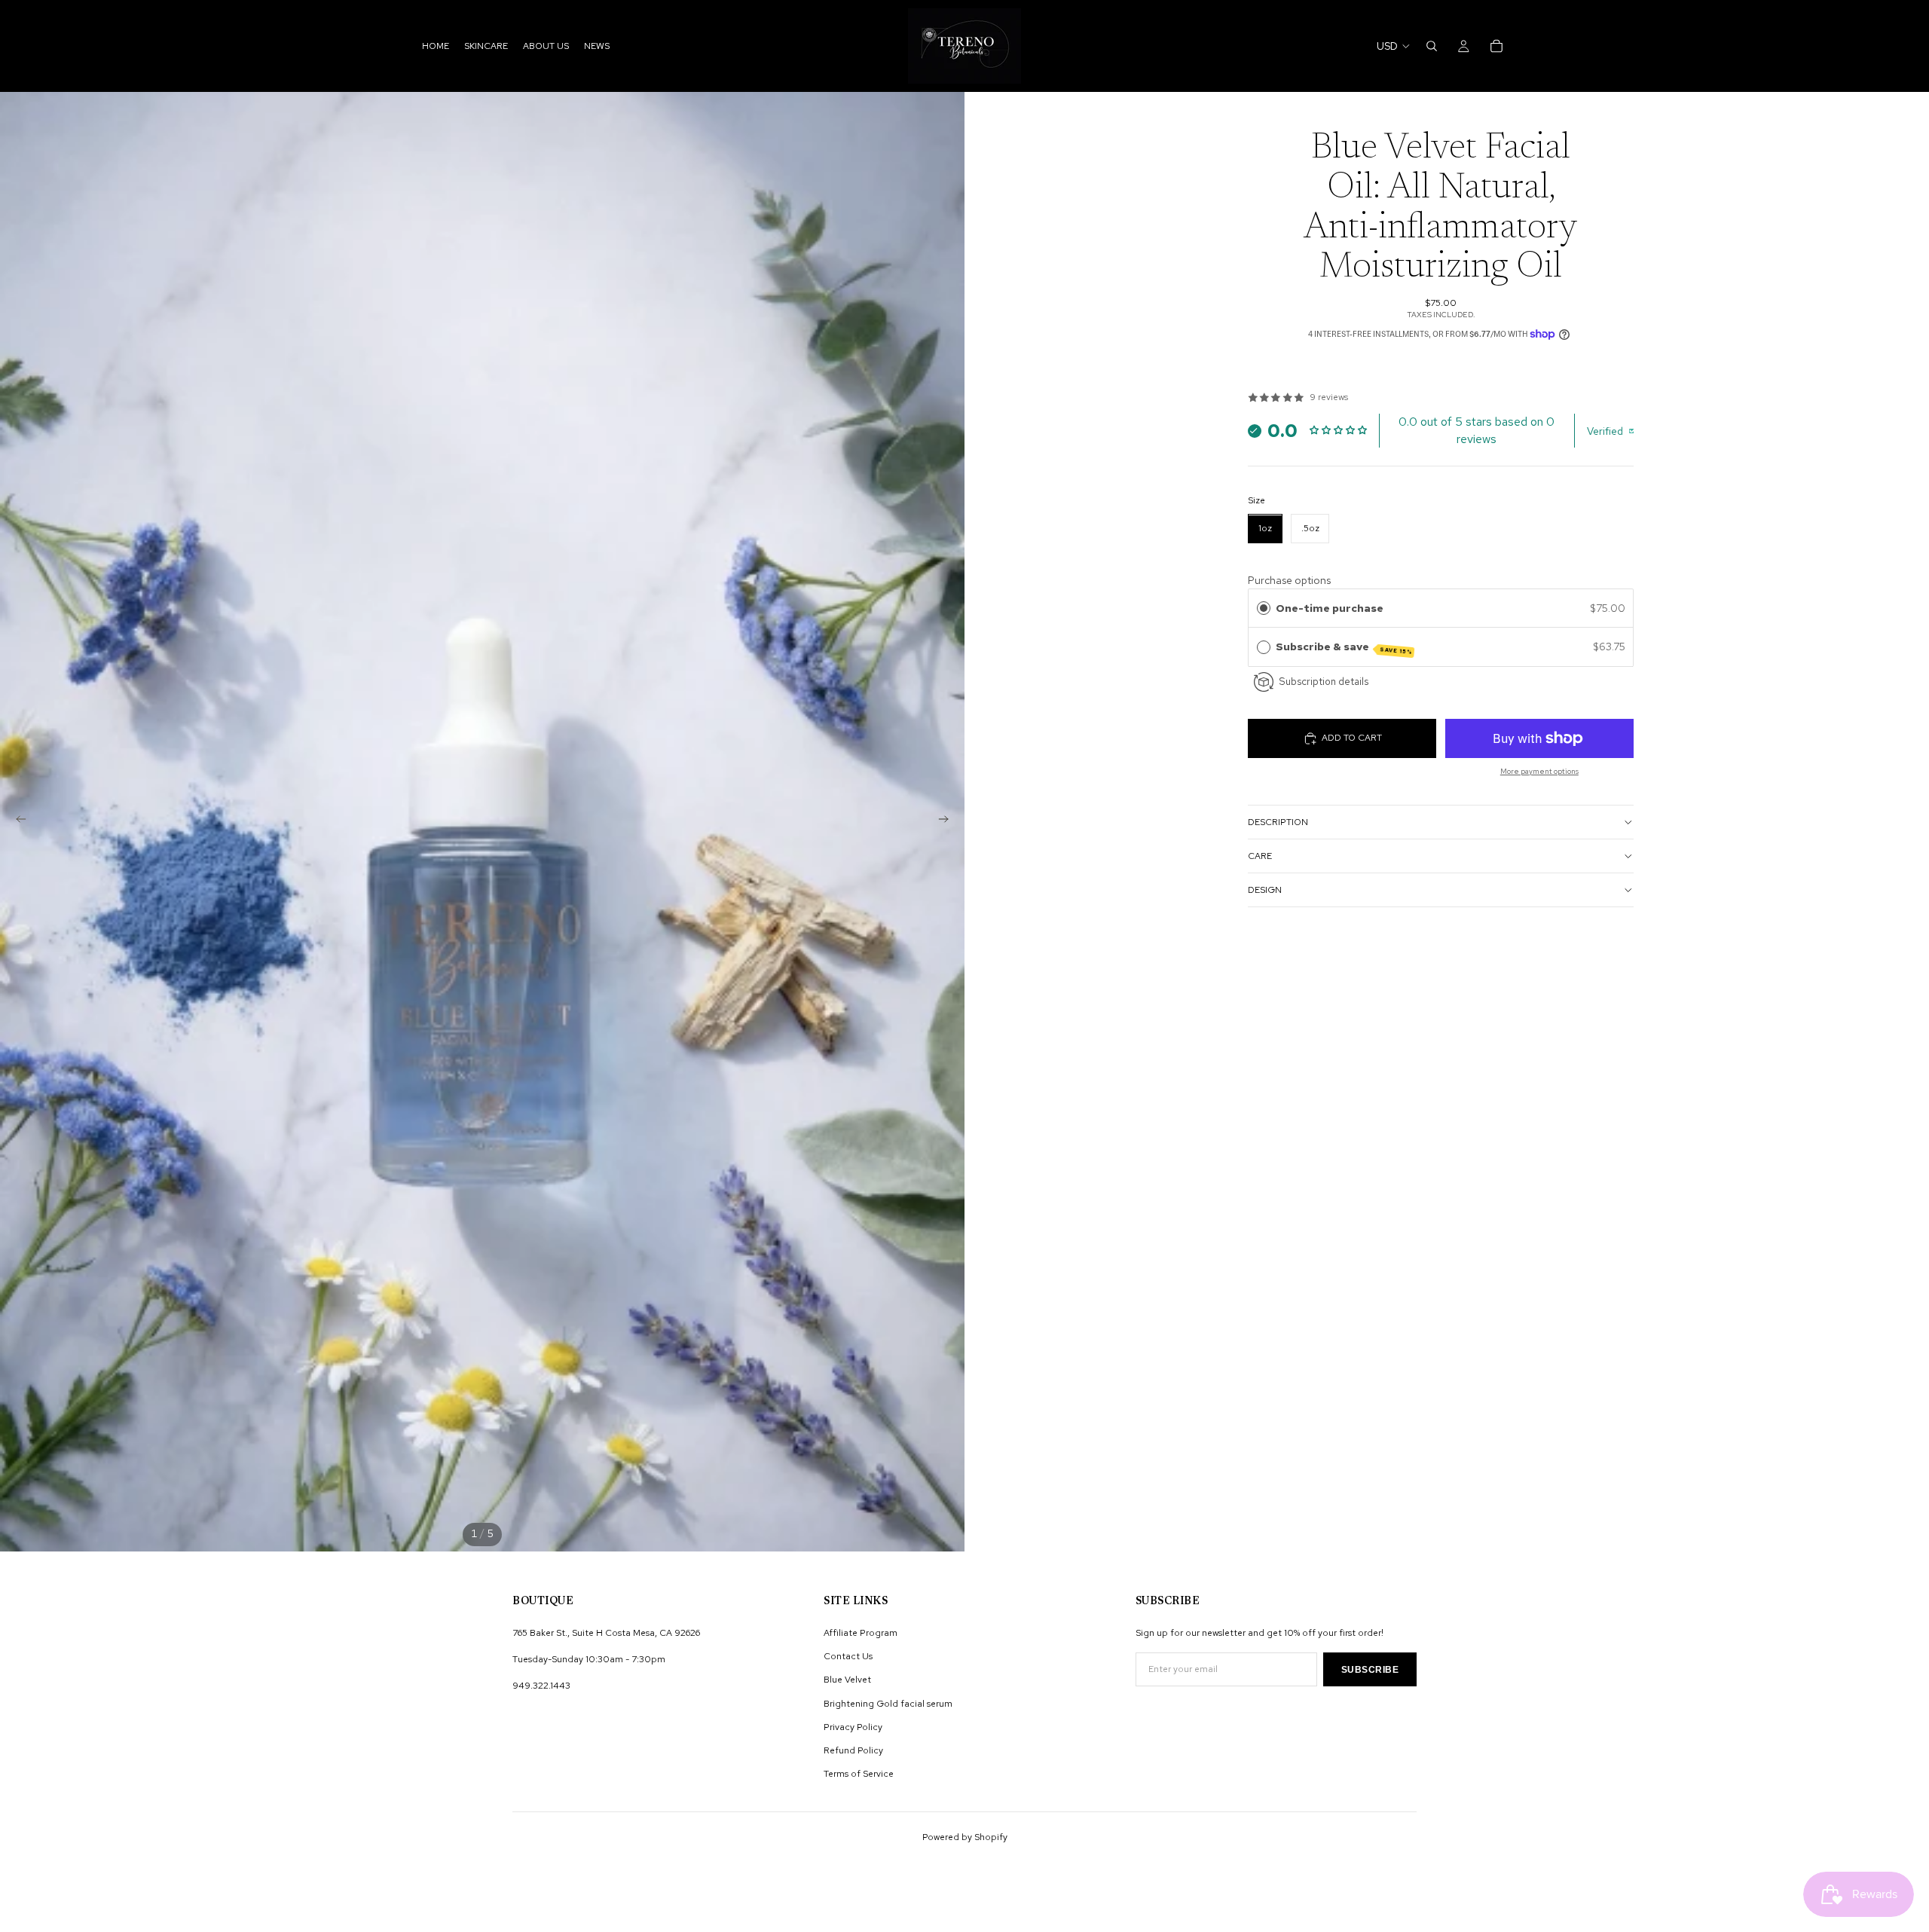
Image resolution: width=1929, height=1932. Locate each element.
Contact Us (848, 1656)
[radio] (1264, 608)
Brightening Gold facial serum (888, 1704)
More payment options (1539, 771)
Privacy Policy (853, 1727)
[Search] (1432, 46)
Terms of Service (859, 1774)
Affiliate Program (861, 1633)
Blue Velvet (847, 1680)
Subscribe (1370, 1670)
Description (1278, 822)
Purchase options (1289, 580)
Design (1265, 890)
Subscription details (1324, 681)
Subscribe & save (1344, 648)
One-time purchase (1330, 608)
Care (1260, 856)
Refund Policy (853, 1750)
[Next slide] (948, 821)
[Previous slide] (17, 821)
